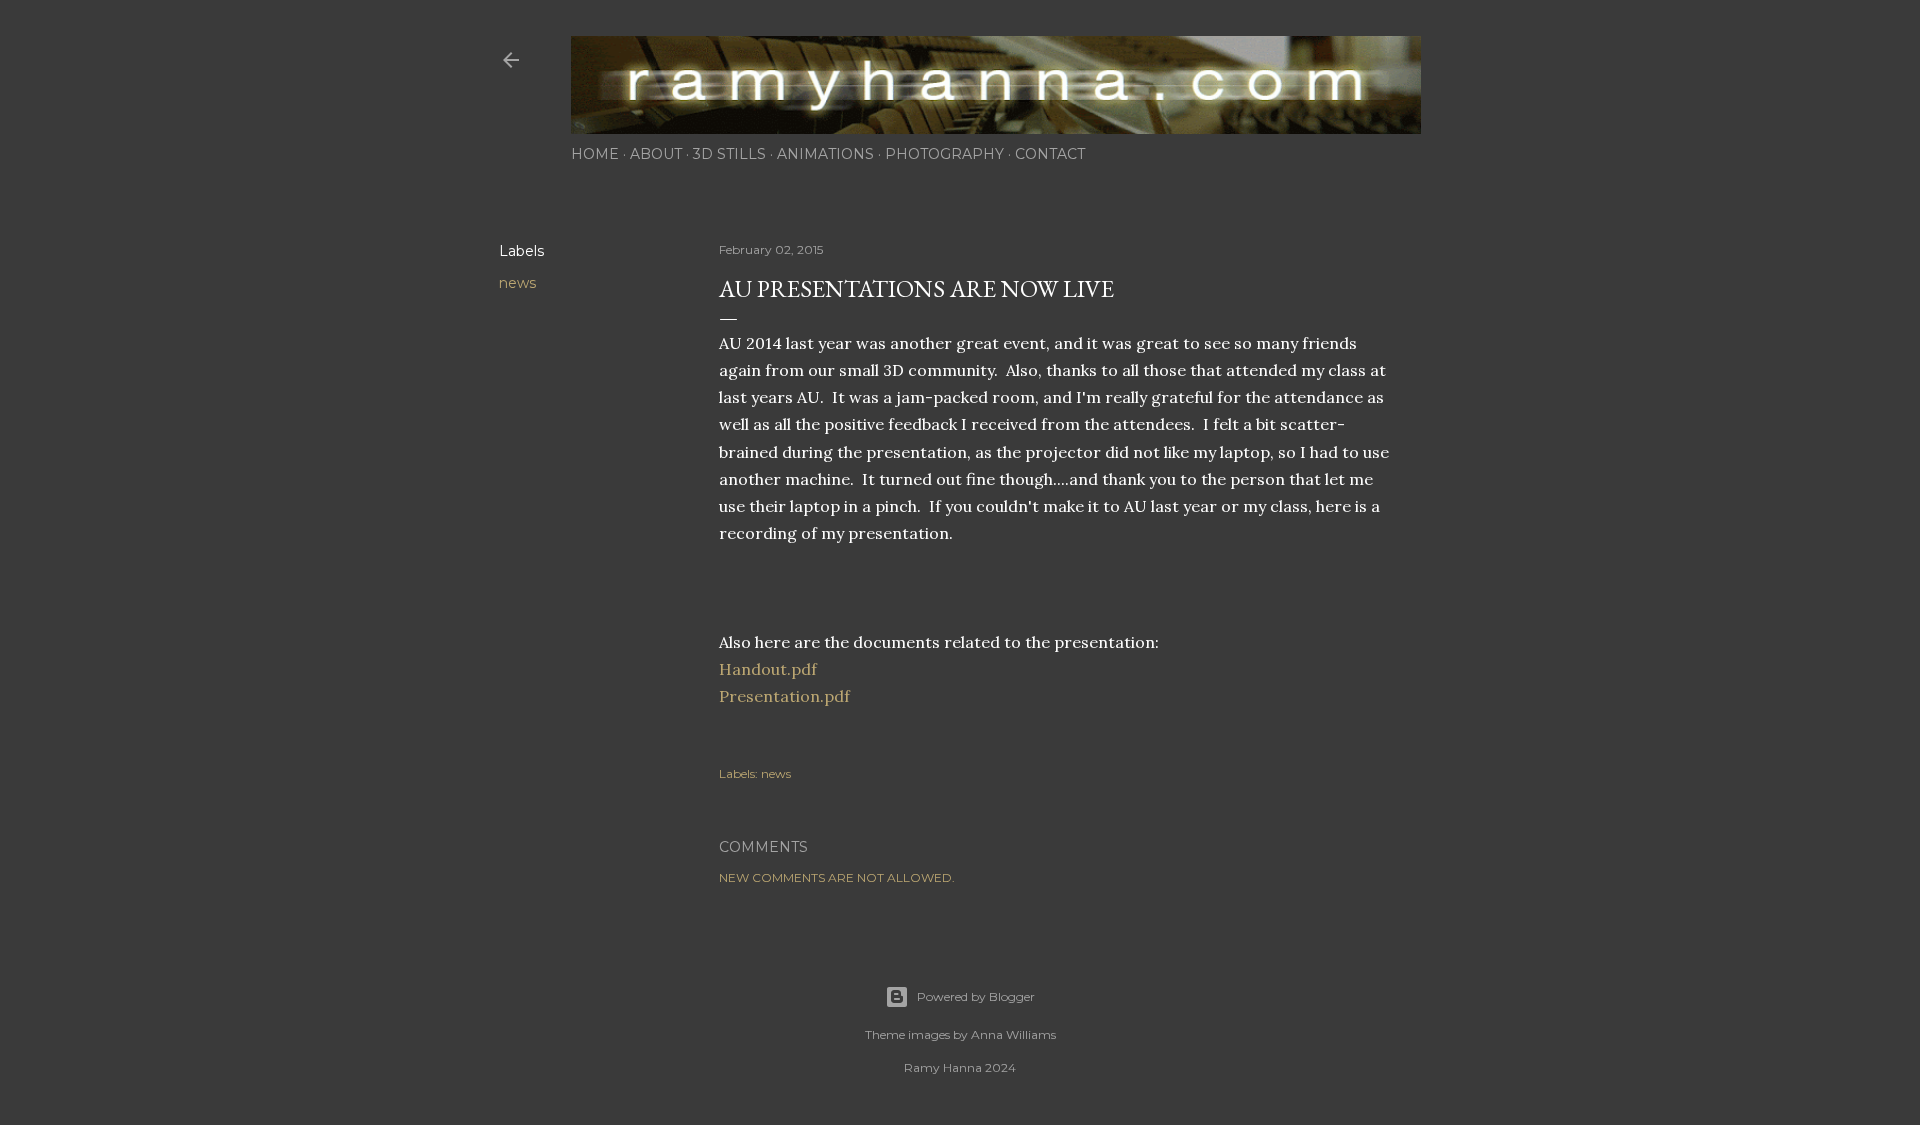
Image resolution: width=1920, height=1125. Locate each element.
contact (1050, 154)
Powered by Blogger (976, 996)
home (595, 154)
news (517, 283)
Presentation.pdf (784, 696)
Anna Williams (1013, 1034)
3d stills (729, 154)
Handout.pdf (770, 669)
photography (944, 154)
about (656, 154)
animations (825, 154)
